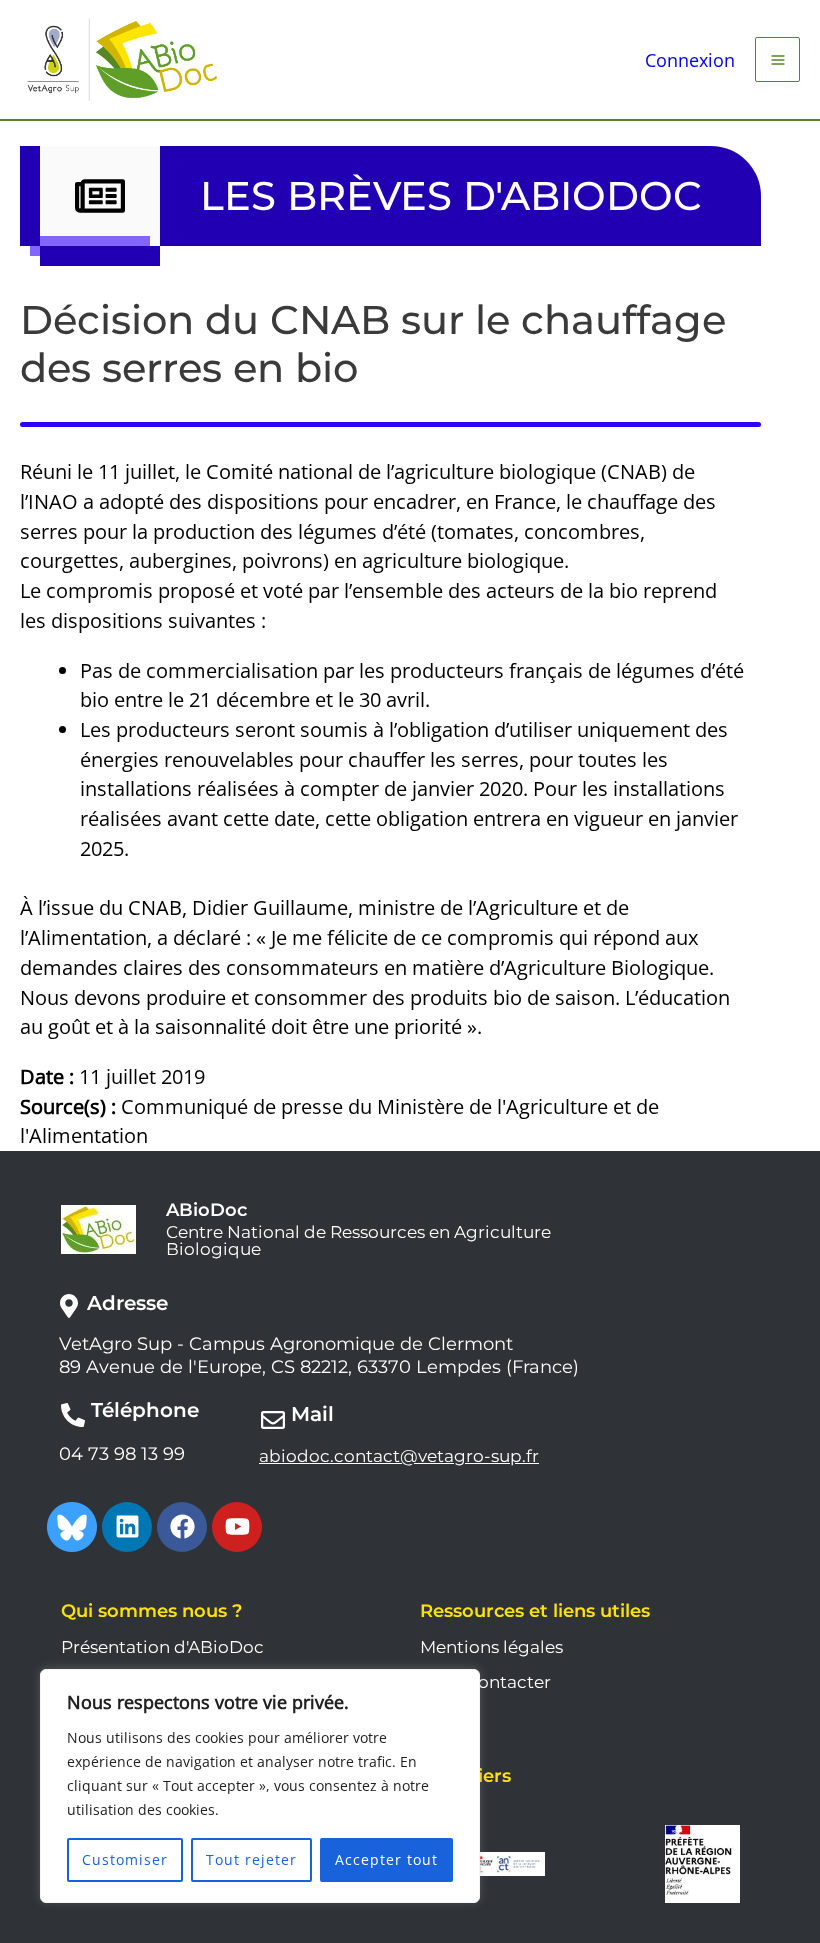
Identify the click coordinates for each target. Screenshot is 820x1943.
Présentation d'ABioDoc (162, 1647)
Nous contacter (485, 1682)
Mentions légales (491, 1647)
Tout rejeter (251, 1859)
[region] (260, 1786)
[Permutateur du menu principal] (777, 59)
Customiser (125, 1859)
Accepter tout (386, 1859)
